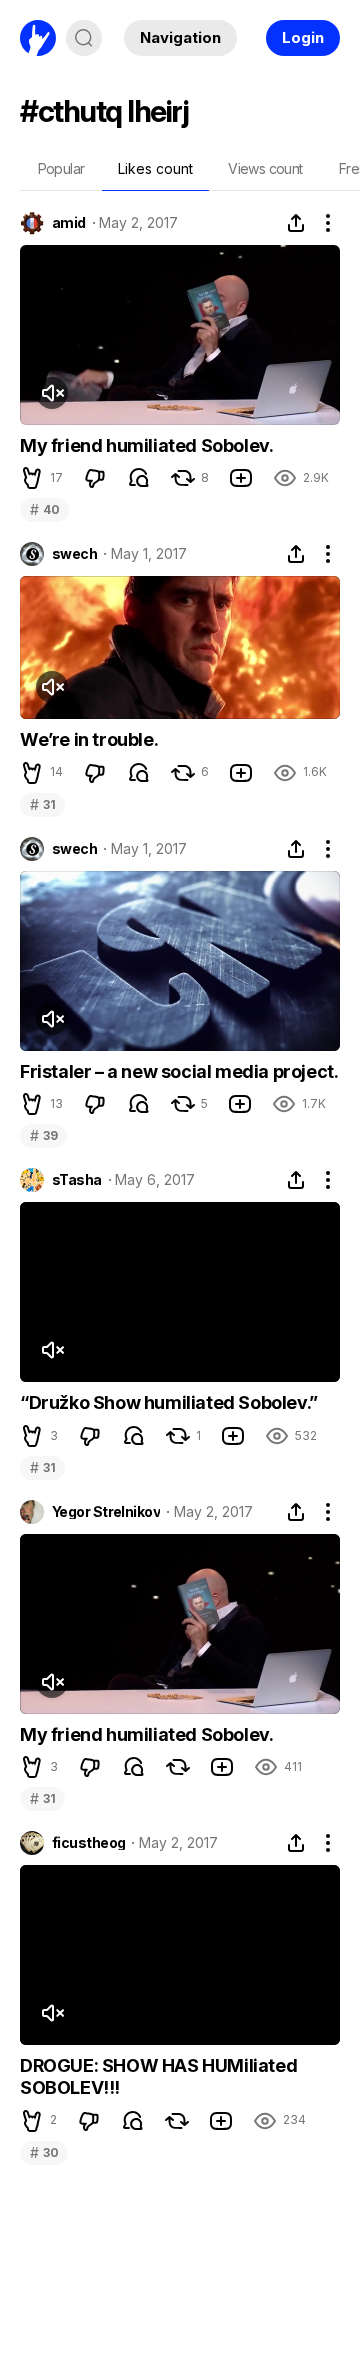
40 (44, 509)
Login (303, 37)
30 (44, 2152)
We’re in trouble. (89, 739)
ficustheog (88, 1843)
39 (43, 1135)
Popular (61, 168)
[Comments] (139, 478)
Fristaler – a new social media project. (179, 1071)
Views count (265, 168)
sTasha (77, 1180)
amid (69, 223)
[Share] (296, 223)
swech (74, 554)
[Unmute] (52, 393)
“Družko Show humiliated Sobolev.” (169, 1402)
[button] (32, 478)
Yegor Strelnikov (106, 1512)
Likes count (155, 168)
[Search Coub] (84, 38)
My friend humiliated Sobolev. (146, 445)
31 (42, 804)
